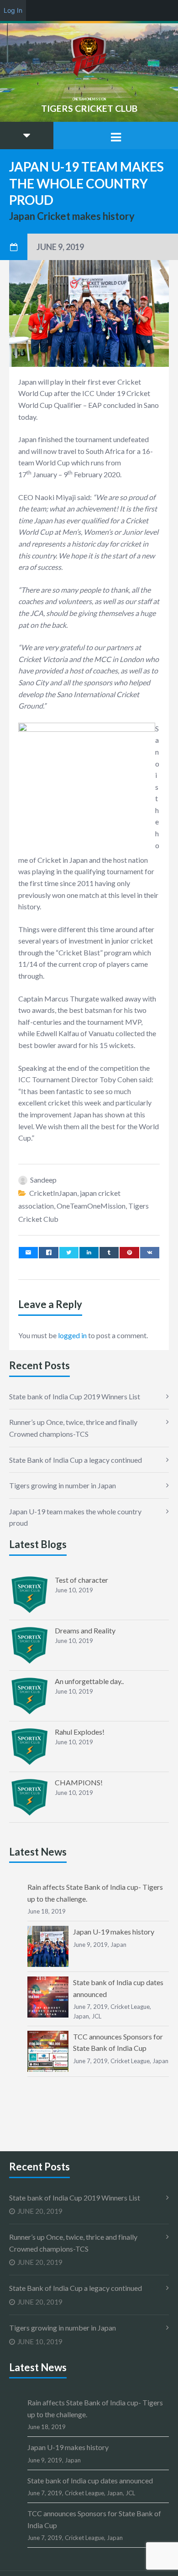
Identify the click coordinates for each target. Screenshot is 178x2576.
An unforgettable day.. (89, 1681)
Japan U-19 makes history (114, 1932)
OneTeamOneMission (91, 1206)
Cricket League (130, 2007)
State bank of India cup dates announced (90, 2480)
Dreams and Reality (85, 1630)
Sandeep (43, 1180)
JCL (97, 2016)
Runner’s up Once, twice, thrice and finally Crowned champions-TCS (73, 1428)
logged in (72, 1335)
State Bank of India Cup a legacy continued (76, 1460)
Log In (13, 10)
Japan (118, 1945)
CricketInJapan (53, 1193)
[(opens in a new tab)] (30, 1595)
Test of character (81, 1580)
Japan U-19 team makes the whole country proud (75, 1517)
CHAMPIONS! (79, 1782)
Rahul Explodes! (80, 1732)
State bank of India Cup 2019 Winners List (75, 1396)
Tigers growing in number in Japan (63, 1485)
